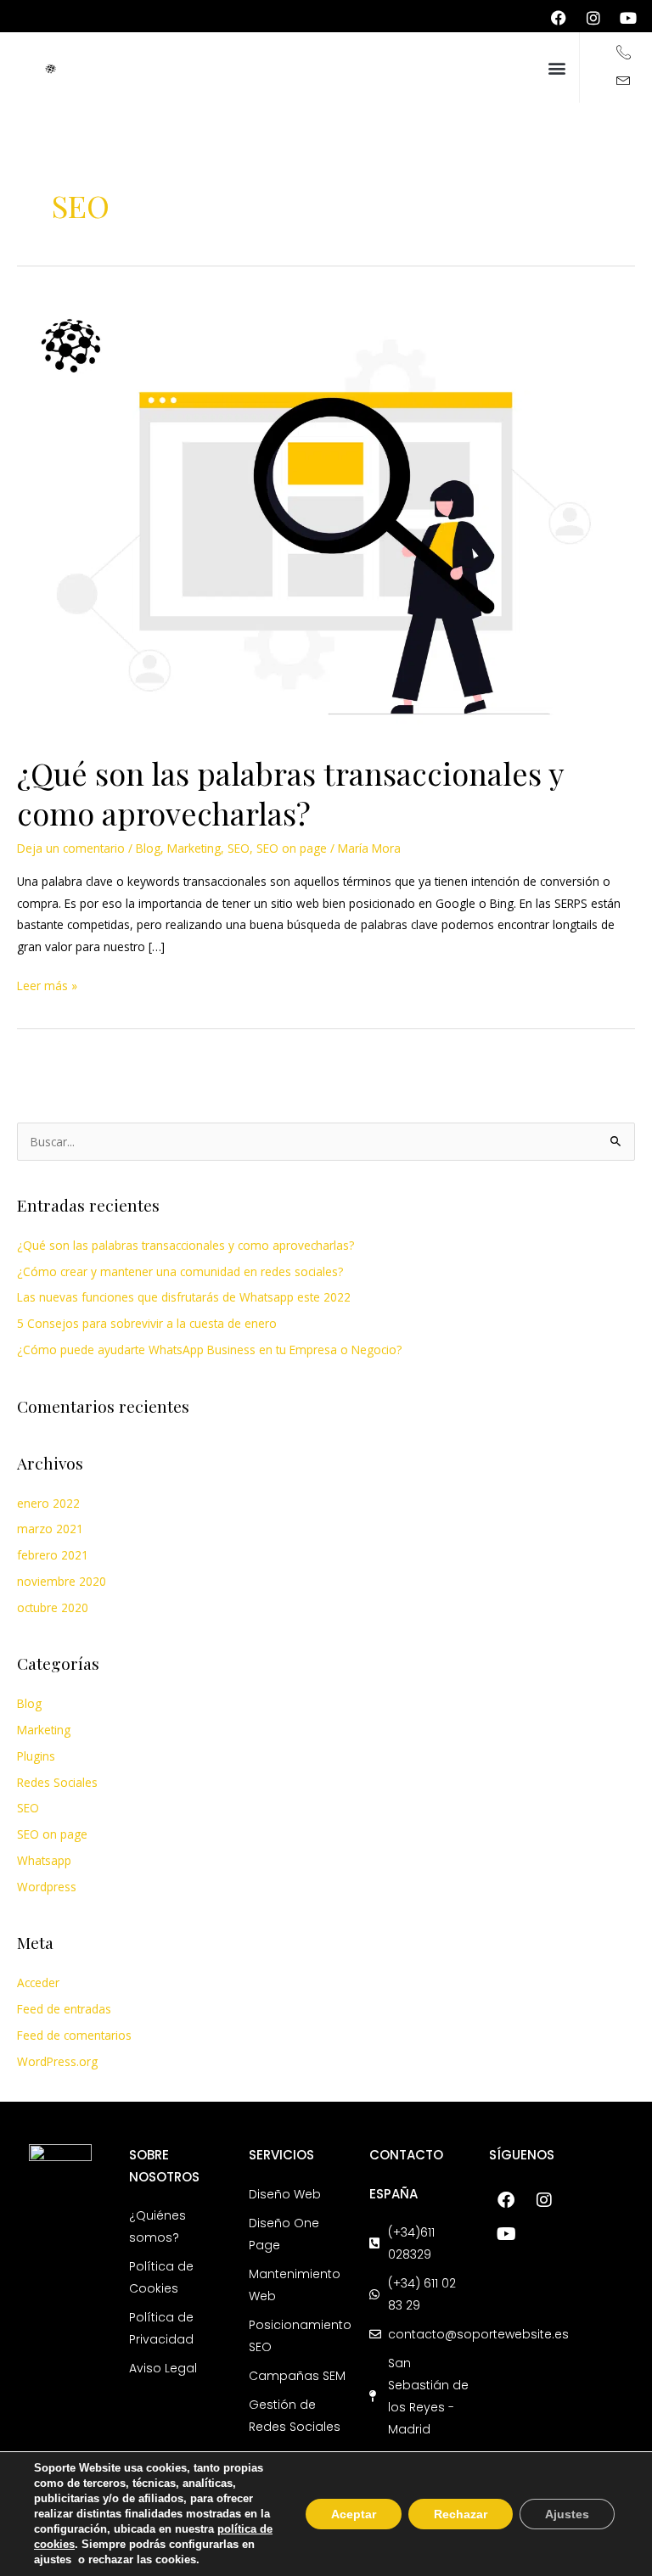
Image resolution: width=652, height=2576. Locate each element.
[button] (556, 67)
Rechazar (461, 2514)
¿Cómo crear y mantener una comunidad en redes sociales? (180, 1271)
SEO (239, 848)
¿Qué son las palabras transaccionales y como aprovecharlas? (290, 793)
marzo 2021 (50, 1529)
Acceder (38, 1982)
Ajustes (567, 2514)
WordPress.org (57, 2061)
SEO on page (292, 848)
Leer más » (47, 984)
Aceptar (354, 2514)
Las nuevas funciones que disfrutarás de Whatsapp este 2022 (184, 1297)
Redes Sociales (57, 1782)
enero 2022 (48, 1503)
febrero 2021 (53, 1555)
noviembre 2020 (62, 1581)
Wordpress (47, 1887)
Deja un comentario (71, 848)
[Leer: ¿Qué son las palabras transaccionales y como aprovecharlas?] (326, 514)
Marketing (194, 848)
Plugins (36, 1756)
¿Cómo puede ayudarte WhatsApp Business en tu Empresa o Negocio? (209, 1350)
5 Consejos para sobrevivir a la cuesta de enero (147, 1323)
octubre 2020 (53, 1607)
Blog (148, 848)
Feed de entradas (64, 2009)
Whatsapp (44, 1860)
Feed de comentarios (74, 2035)
